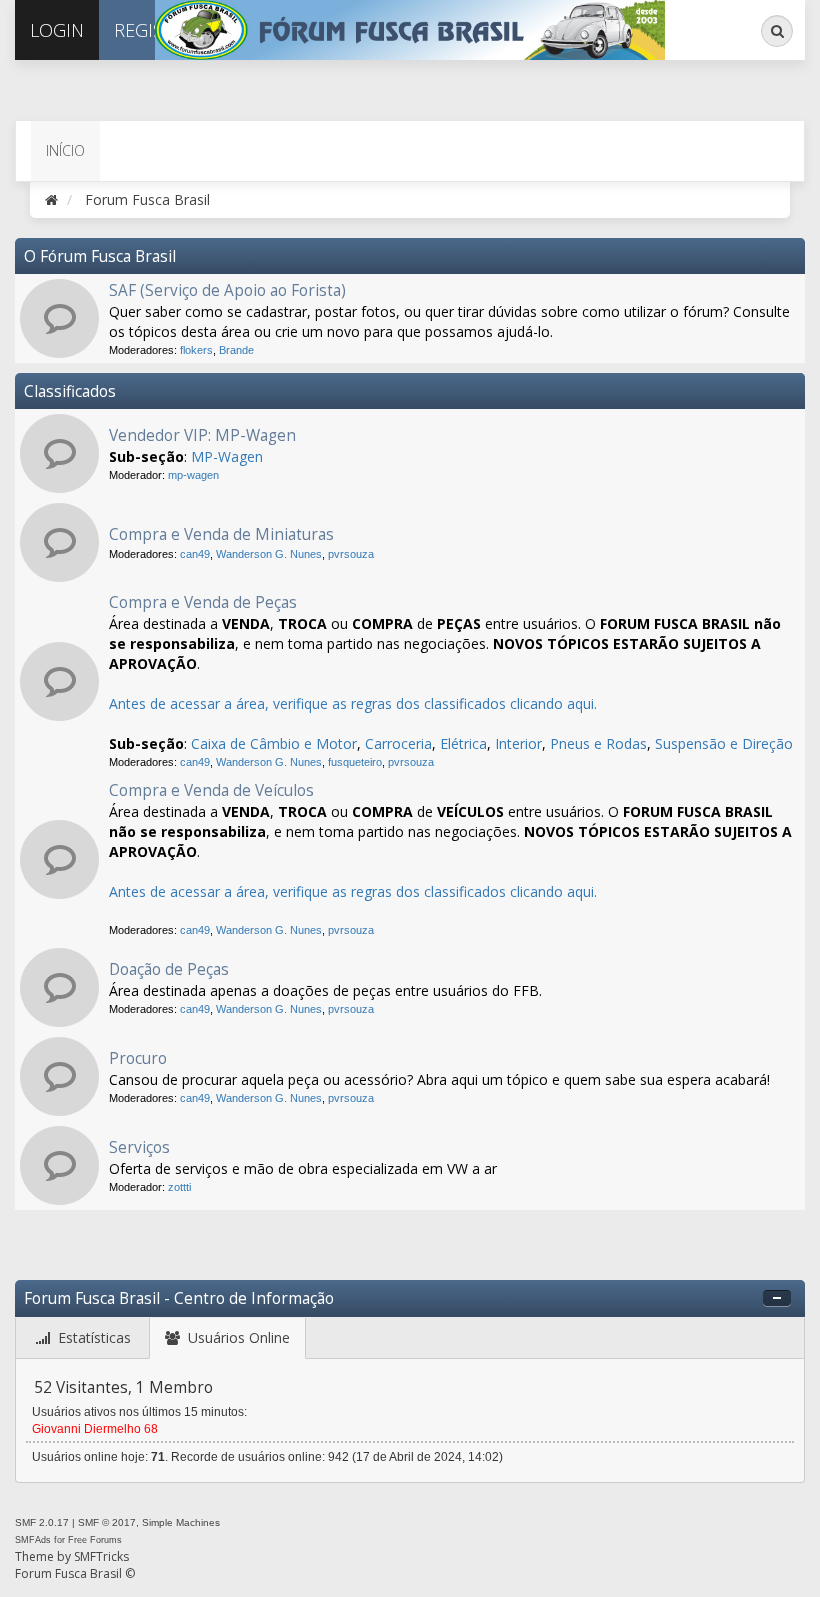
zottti (179, 1187)
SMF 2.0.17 (42, 1522)
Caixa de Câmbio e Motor (274, 743)
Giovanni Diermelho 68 (95, 1429)
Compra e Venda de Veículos (211, 790)
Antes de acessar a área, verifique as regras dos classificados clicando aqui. (353, 703)
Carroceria (398, 743)
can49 (195, 554)
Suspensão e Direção (724, 743)
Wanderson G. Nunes (269, 554)
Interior (518, 743)
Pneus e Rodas (598, 743)
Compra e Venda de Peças (203, 602)
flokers (196, 350)
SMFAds (33, 1540)
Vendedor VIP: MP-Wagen (202, 435)
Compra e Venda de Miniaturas (221, 534)
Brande (236, 350)
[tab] (83, 1338)
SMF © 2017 (107, 1522)
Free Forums (95, 1540)
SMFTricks (101, 1556)
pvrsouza (351, 554)
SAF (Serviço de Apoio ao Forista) (227, 290)
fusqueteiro (355, 762)
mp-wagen (193, 475)
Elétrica (463, 743)
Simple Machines (181, 1522)
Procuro (138, 1058)
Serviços (139, 1147)
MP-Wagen (227, 456)
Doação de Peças (169, 969)
